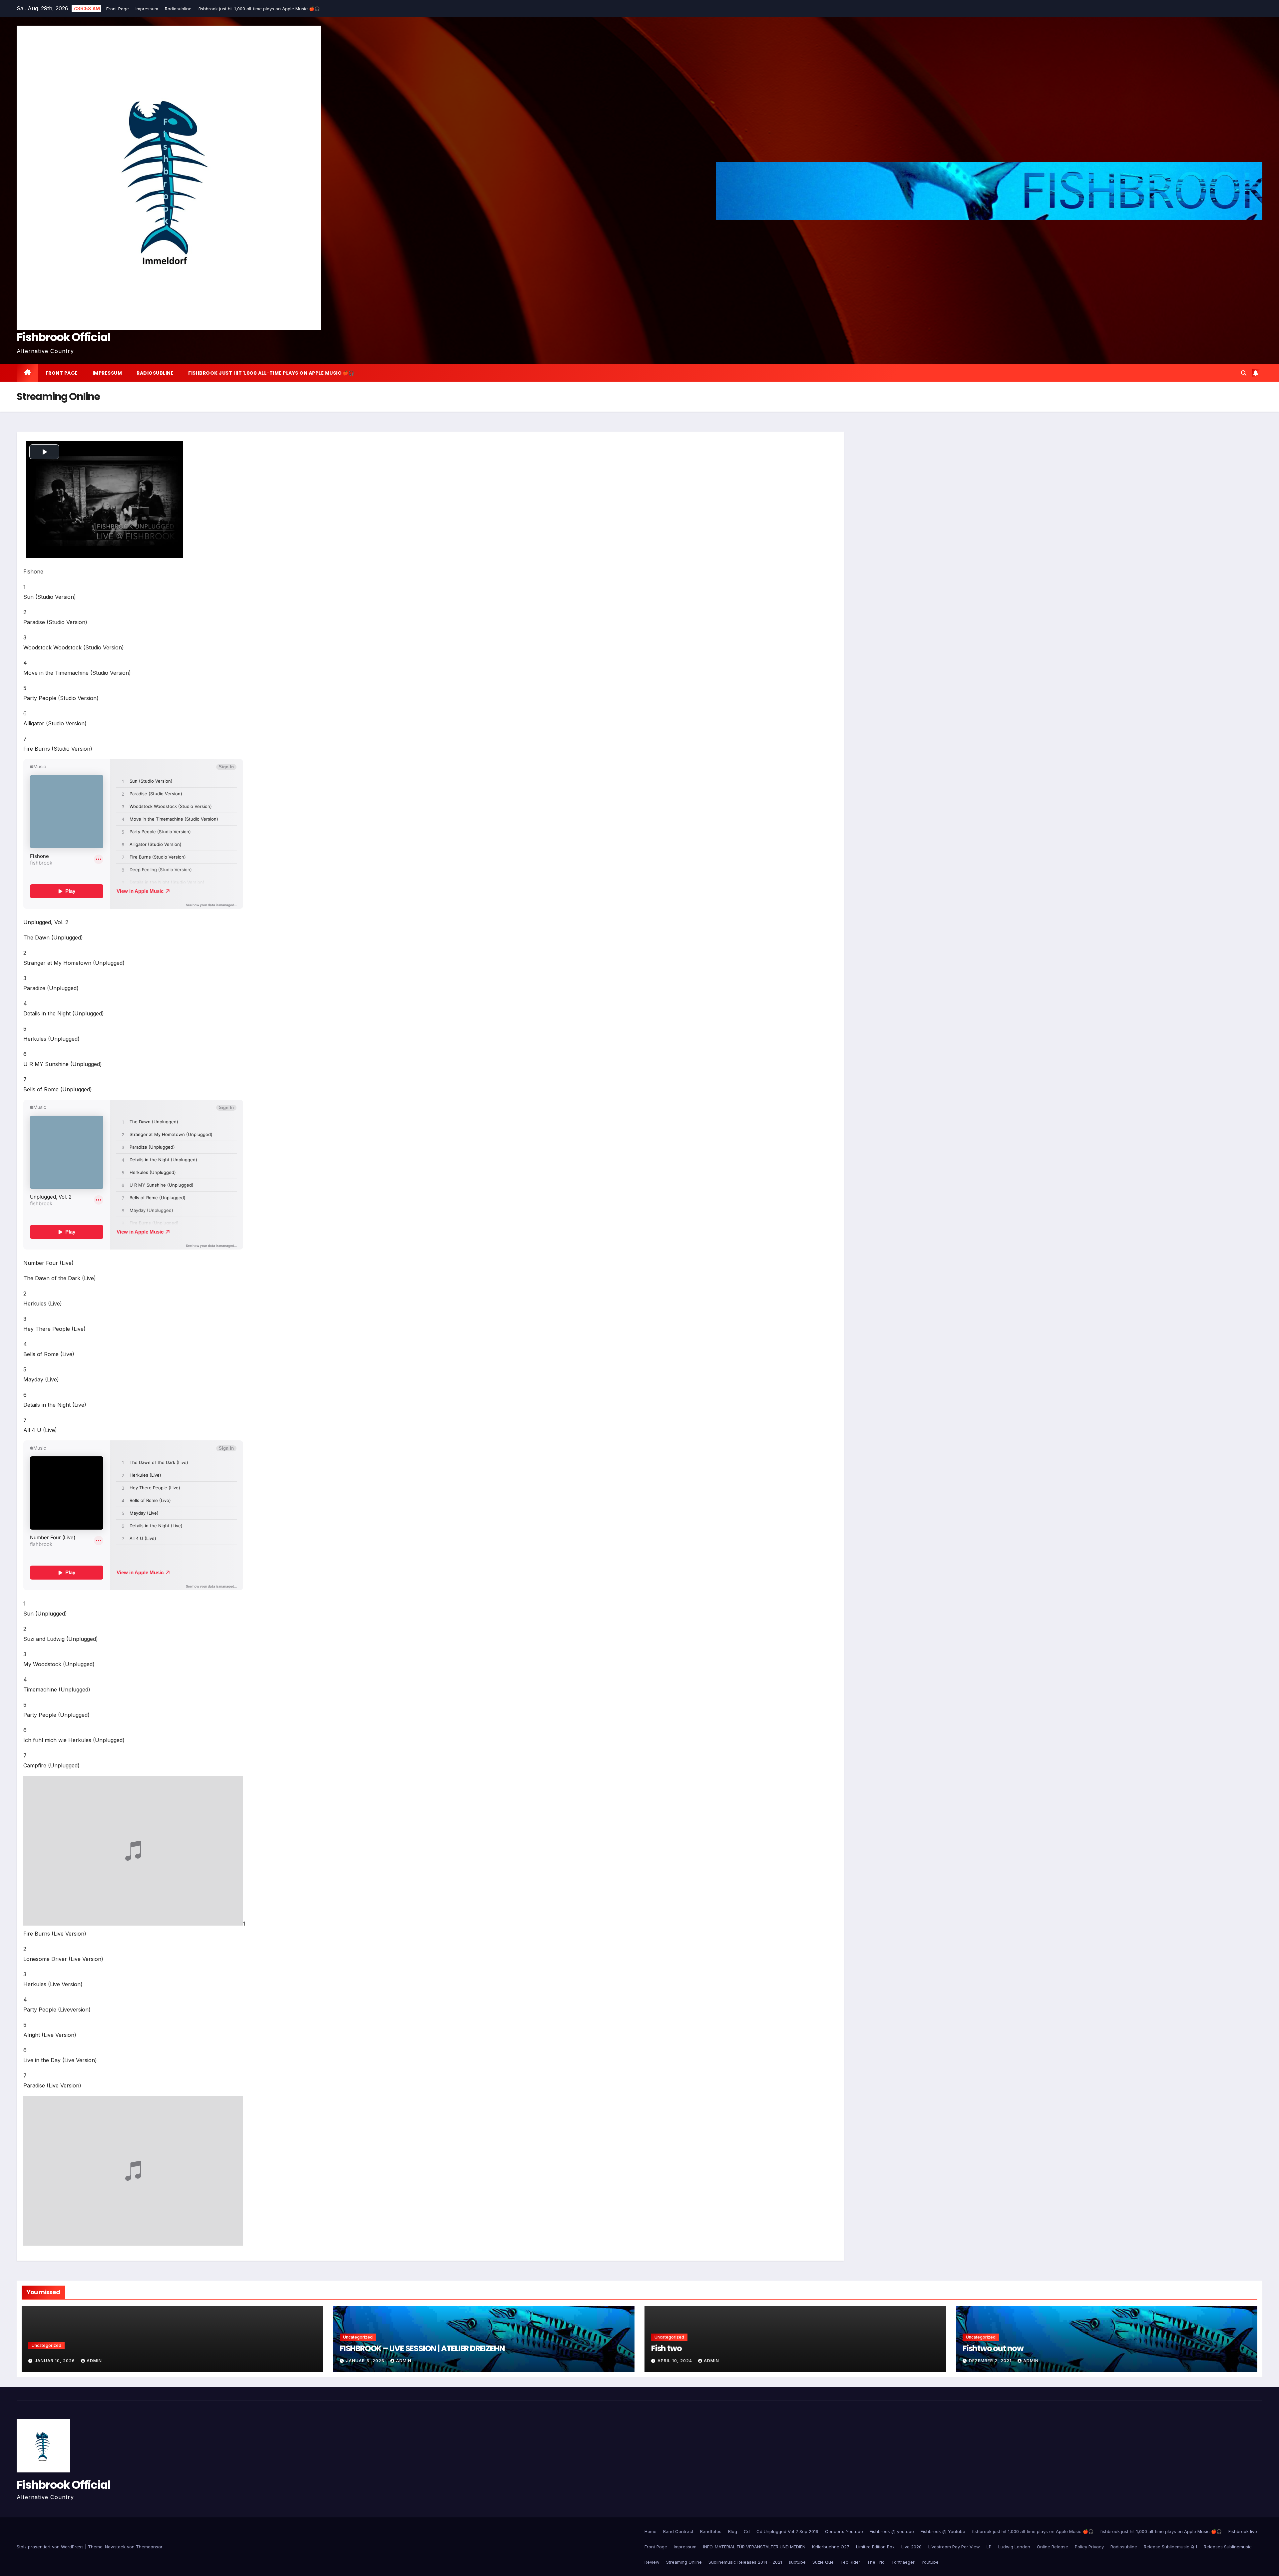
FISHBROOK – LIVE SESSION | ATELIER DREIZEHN (422, 2348)
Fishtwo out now (993, 2348)
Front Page (118, 9)
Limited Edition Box (875, 2547)
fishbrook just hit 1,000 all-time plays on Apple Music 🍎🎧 (260, 9)
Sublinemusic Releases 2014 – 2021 (745, 2562)
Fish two (666, 2348)
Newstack (115, 2547)
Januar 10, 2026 (55, 2361)
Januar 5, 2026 (366, 2361)
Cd (747, 2531)
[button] (1244, 373)
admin (94, 2361)
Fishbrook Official (63, 337)
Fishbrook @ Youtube (943, 2531)
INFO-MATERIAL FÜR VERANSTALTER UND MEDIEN (754, 2547)
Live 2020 (911, 2547)
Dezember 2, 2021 (991, 2361)
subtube (797, 2562)
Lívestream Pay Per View (954, 2547)
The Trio (876, 2562)
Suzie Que (823, 2562)
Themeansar (149, 2547)
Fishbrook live (1243, 2531)
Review (652, 2562)
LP (989, 2547)
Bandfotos (711, 2531)
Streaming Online (684, 2562)
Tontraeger (903, 2562)
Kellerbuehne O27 (831, 2547)
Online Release (1053, 2547)
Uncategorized (46, 2345)
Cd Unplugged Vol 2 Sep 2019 (787, 2531)
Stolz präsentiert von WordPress (51, 2547)
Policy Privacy (1089, 2547)
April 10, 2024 (675, 2361)
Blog (733, 2531)
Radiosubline (179, 9)
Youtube (930, 2562)
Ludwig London (1014, 2547)
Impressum (148, 9)
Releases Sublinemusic (1228, 2547)
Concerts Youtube (844, 2531)
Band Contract (678, 2531)
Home (650, 2531)
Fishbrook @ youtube (892, 2531)
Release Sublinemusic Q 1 (1170, 2547)
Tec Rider (850, 2562)
